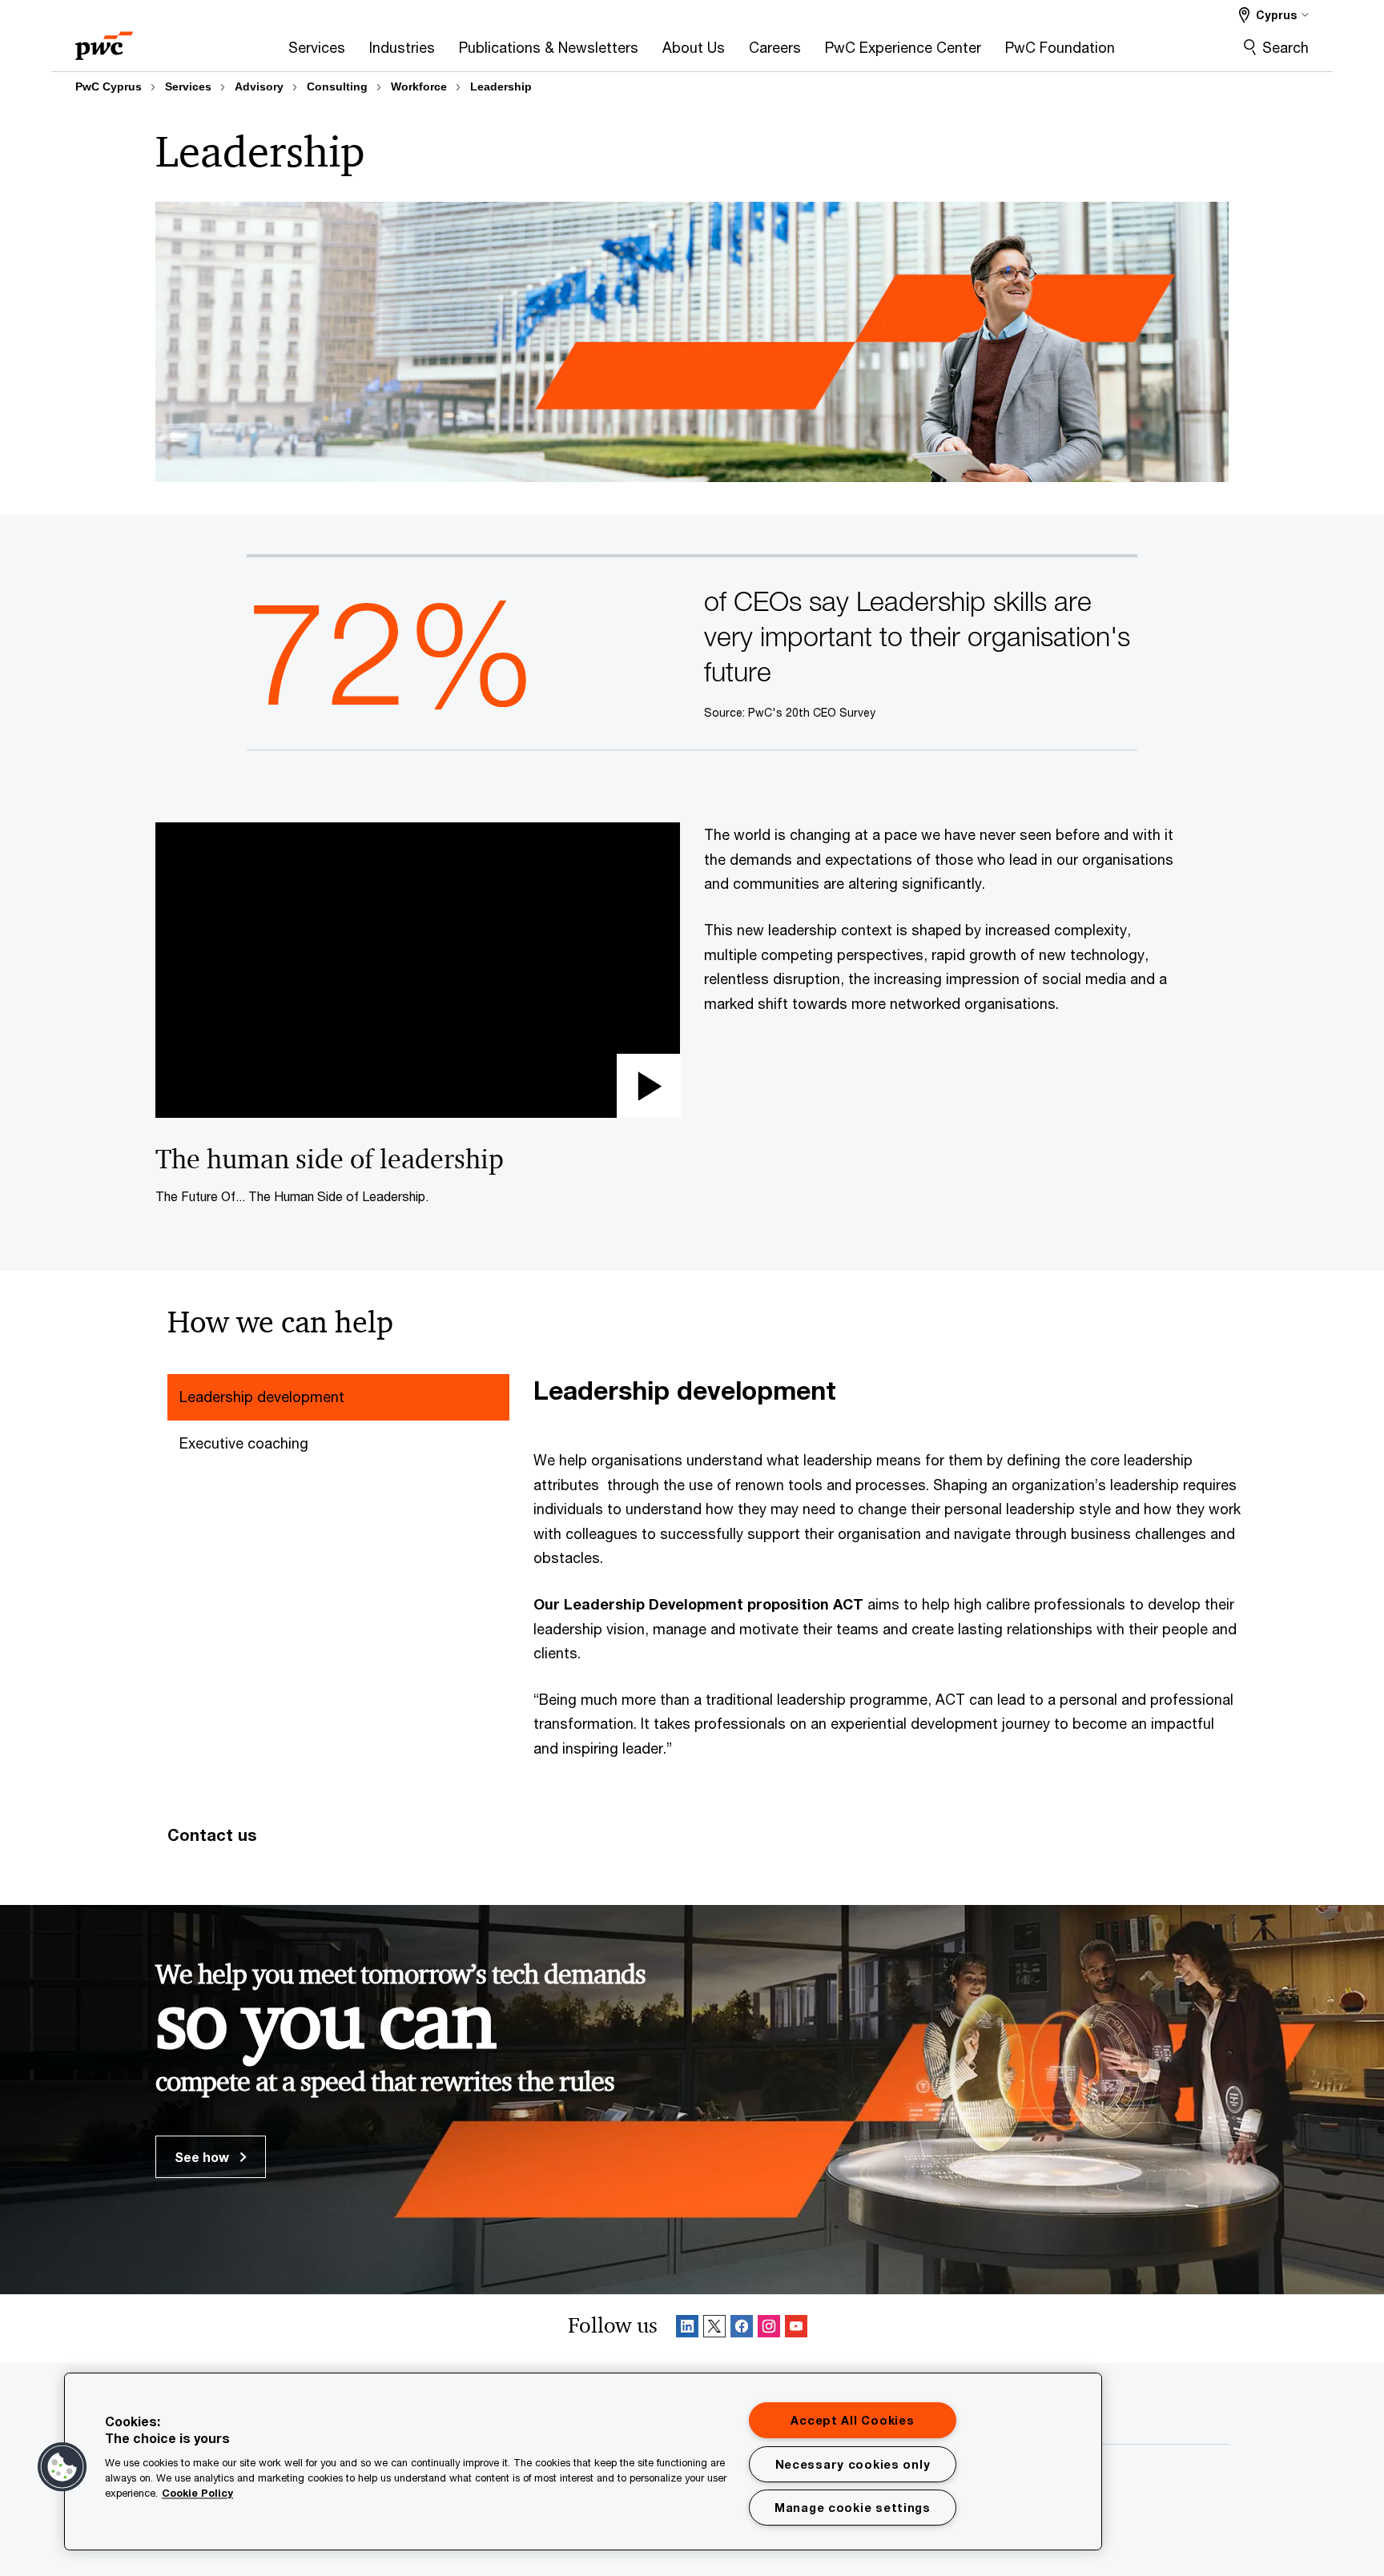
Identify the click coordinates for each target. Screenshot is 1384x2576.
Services (188, 86)
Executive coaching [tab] (244, 1443)
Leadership (501, 86)
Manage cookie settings (853, 2508)
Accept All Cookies (852, 2420)
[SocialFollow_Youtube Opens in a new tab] (796, 2329)
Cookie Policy (197, 2493)
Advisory (259, 86)
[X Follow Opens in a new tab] (714, 2329)
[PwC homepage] (104, 40)
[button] (418, 970)
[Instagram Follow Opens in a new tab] (769, 2329)
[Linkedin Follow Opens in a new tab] (687, 2329)
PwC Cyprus (109, 86)
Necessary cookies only (853, 2464)
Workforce (419, 86)
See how (203, 2157)
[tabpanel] (887, 1567)
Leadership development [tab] (262, 1397)
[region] (583, 2461)
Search (1285, 47)
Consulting (337, 86)
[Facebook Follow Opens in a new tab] (742, 2329)
